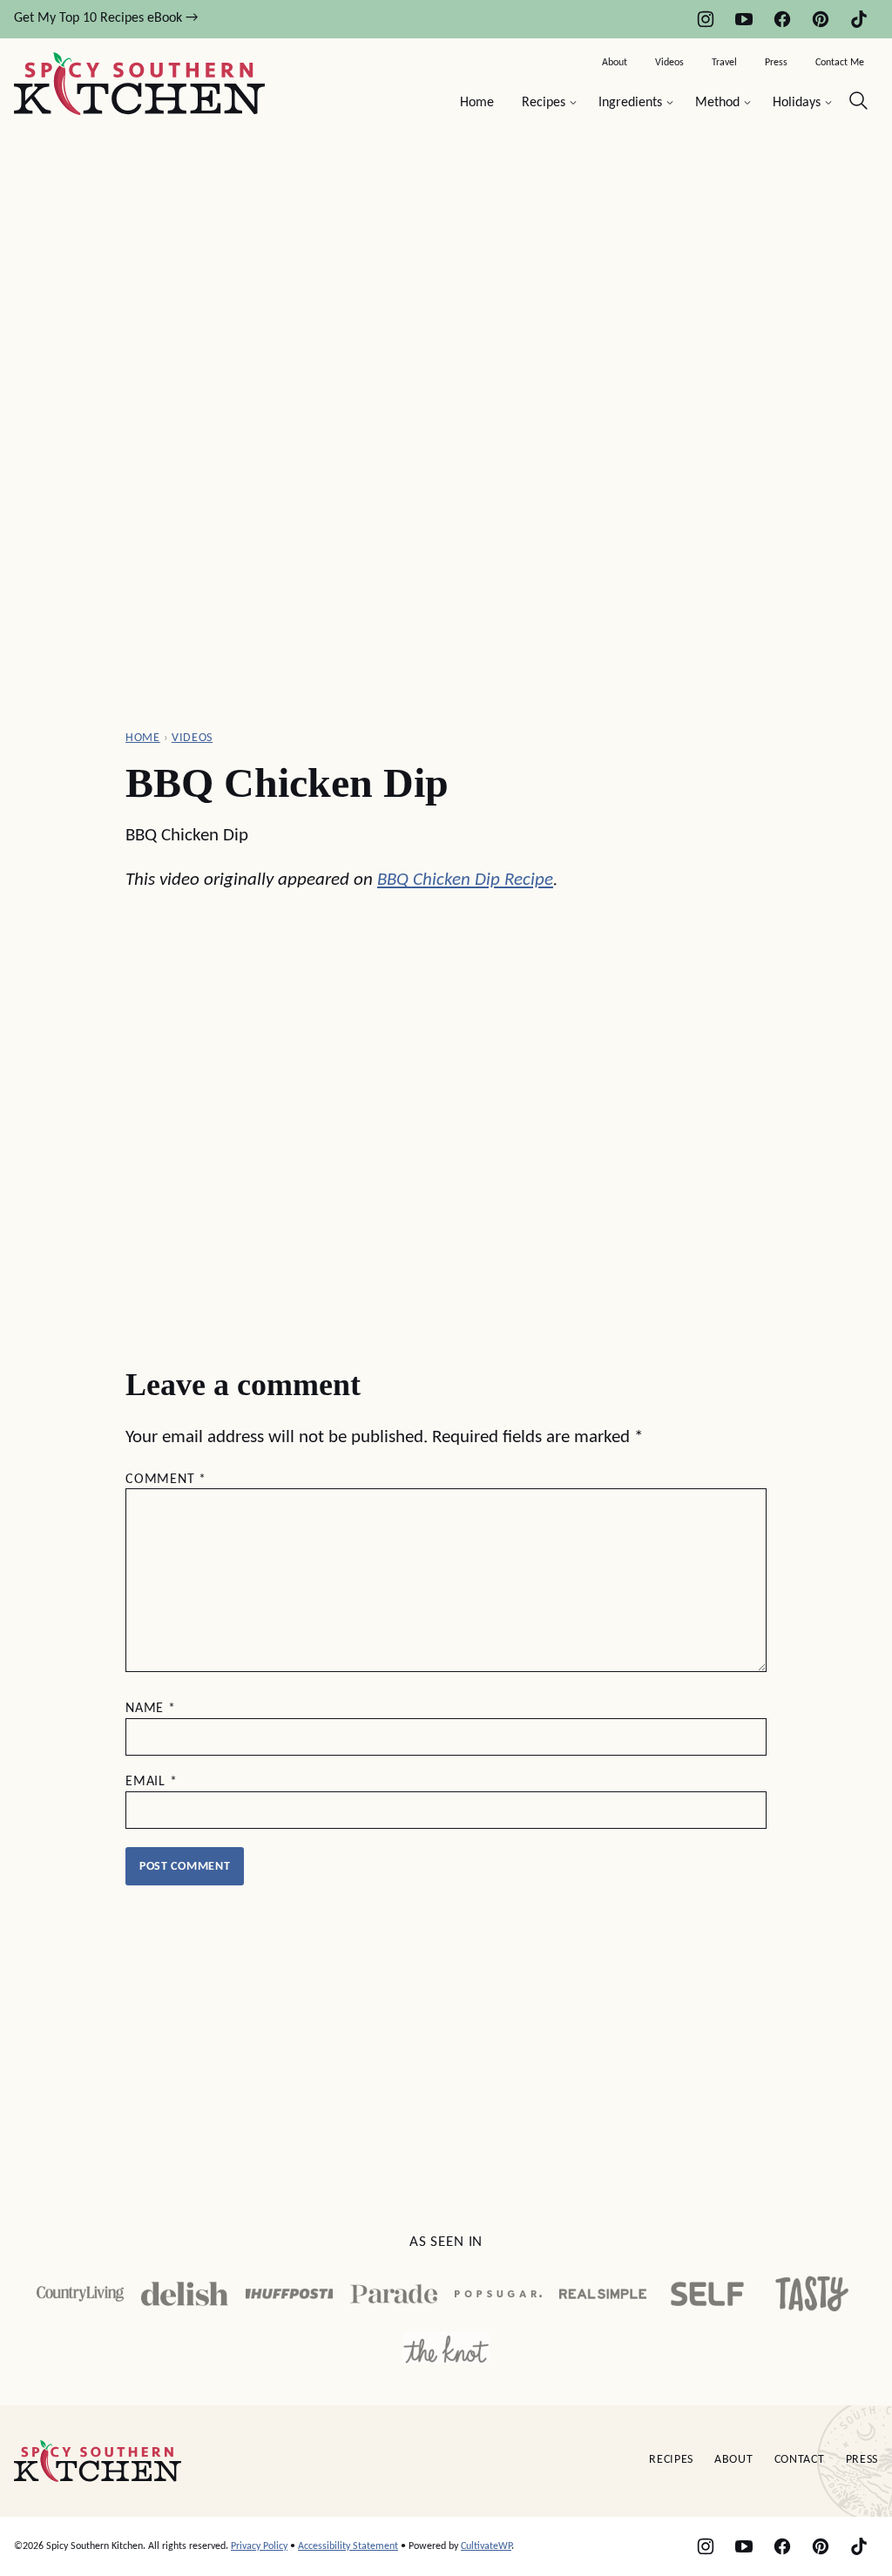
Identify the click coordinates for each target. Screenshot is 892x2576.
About (615, 63)
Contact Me (840, 63)
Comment (166, 1480)
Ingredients (630, 103)
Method (717, 103)
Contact (800, 2460)
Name (151, 1709)
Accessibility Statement (348, 2546)
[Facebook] (782, 19)
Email (152, 1782)
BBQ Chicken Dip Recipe (465, 880)
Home (477, 103)
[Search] (859, 101)
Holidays (797, 103)
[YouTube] (744, 19)
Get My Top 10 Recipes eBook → (106, 18)
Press (776, 63)
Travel (724, 63)
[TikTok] (859, 19)
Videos (669, 63)
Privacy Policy (259, 2546)
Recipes (544, 103)
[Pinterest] (821, 19)
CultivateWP (486, 2546)
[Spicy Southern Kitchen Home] (139, 84)
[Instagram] (706, 19)
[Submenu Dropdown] (573, 103)
